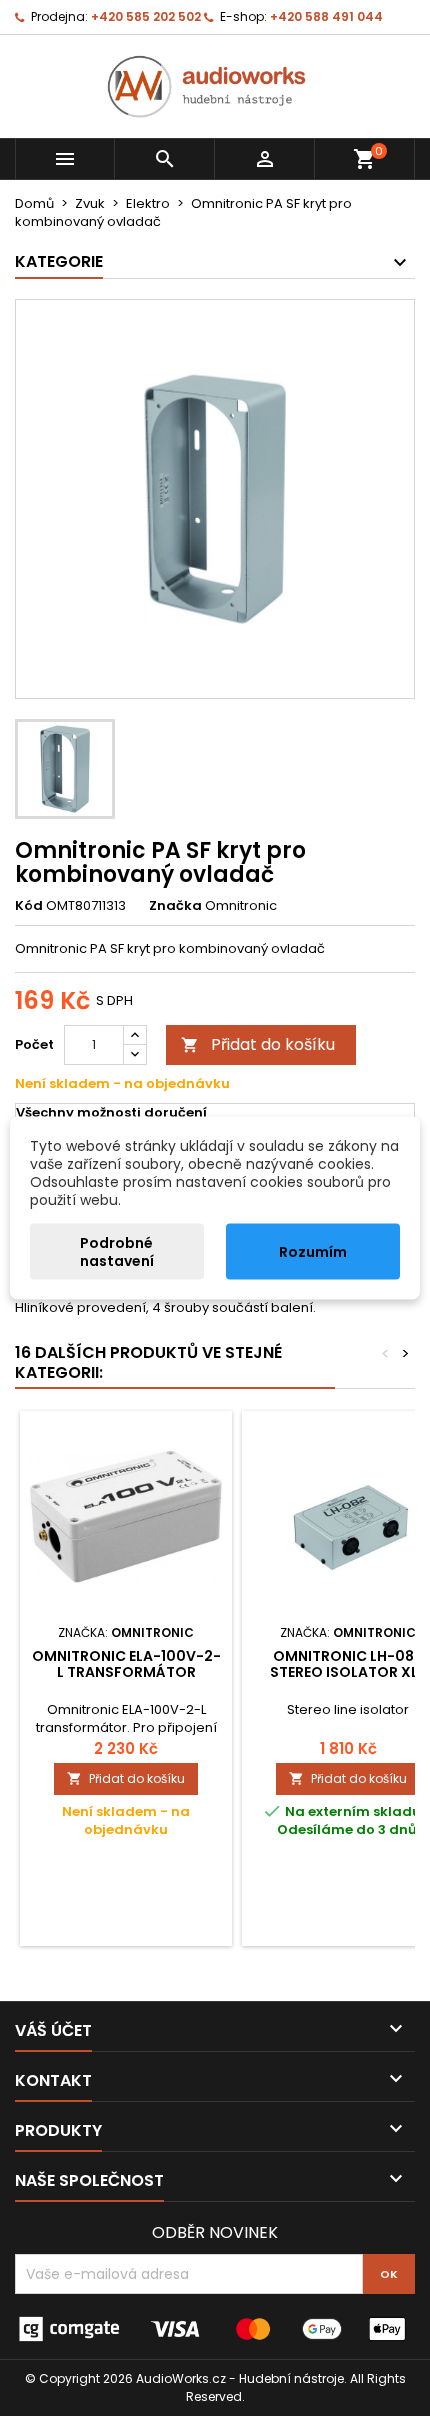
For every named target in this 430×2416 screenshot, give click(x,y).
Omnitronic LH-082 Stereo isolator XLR (348, 1664)
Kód (29, 906)
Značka (175, 906)
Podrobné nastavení (117, 1252)
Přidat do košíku (258, 1044)
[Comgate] (215, 2328)
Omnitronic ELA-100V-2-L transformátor (126, 1664)
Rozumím (313, 1252)
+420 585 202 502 (146, 16)
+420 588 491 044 (326, 16)
